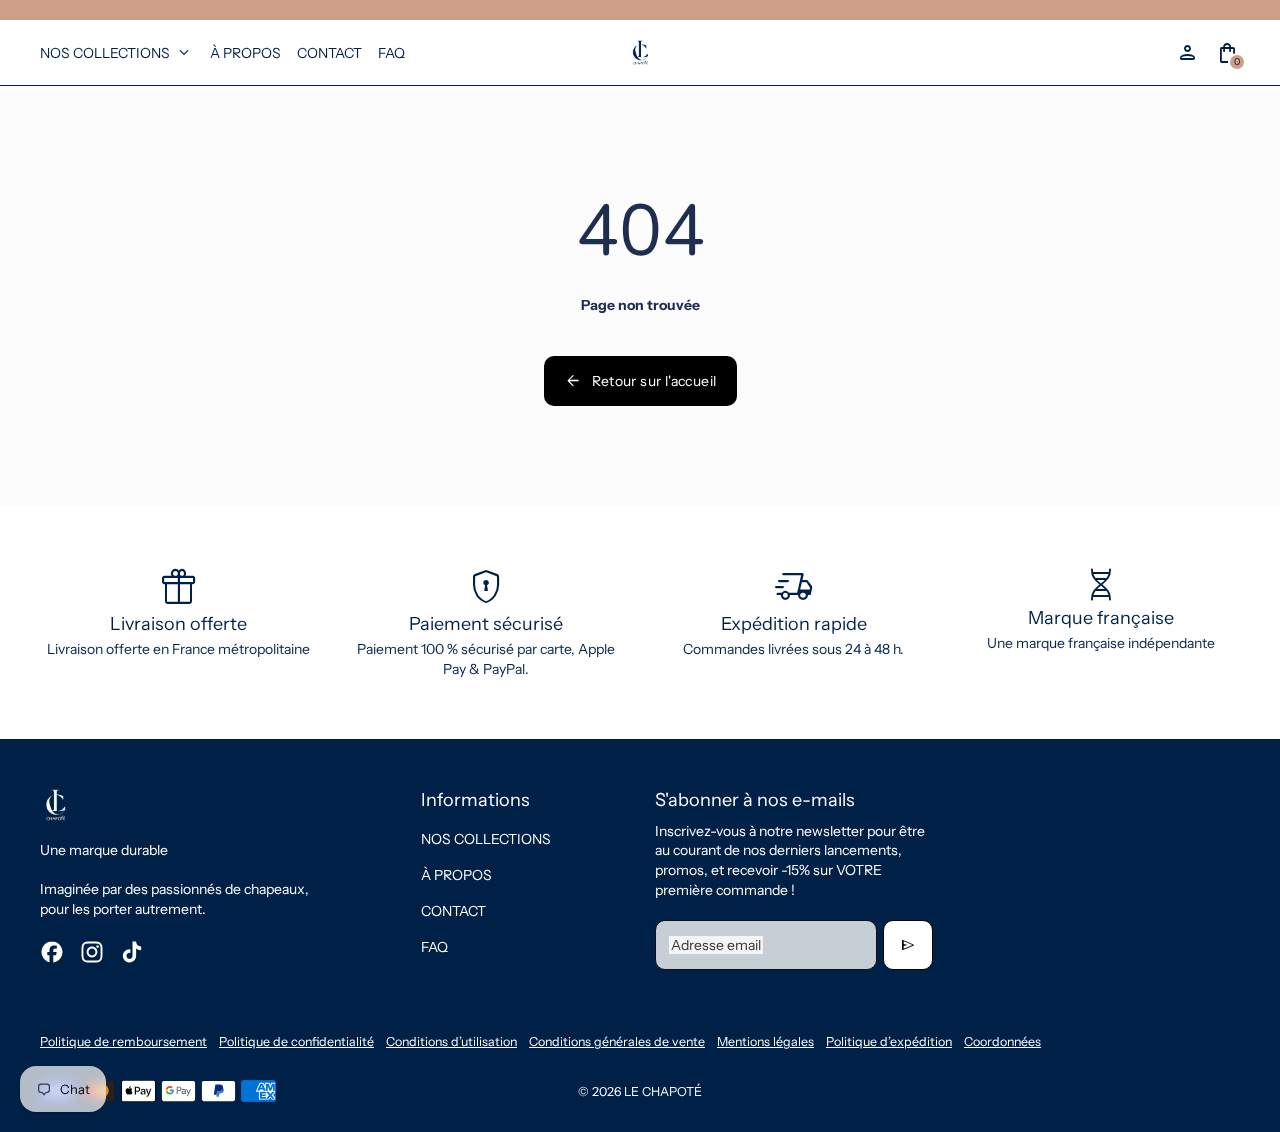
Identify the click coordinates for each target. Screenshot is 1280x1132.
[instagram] (92, 952)
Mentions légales (765, 1041)
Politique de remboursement (123, 1041)
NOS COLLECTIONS (486, 839)
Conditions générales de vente (617, 1041)
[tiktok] (132, 952)
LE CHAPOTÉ (663, 1091)
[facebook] (52, 952)
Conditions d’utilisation (451, 1041)
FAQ (434, 947)
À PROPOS (456, 875)
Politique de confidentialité (296, 1041)
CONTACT (453, 911)
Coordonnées (1002, 1041)
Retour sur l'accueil (640, 381)
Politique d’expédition (889, 1041)
